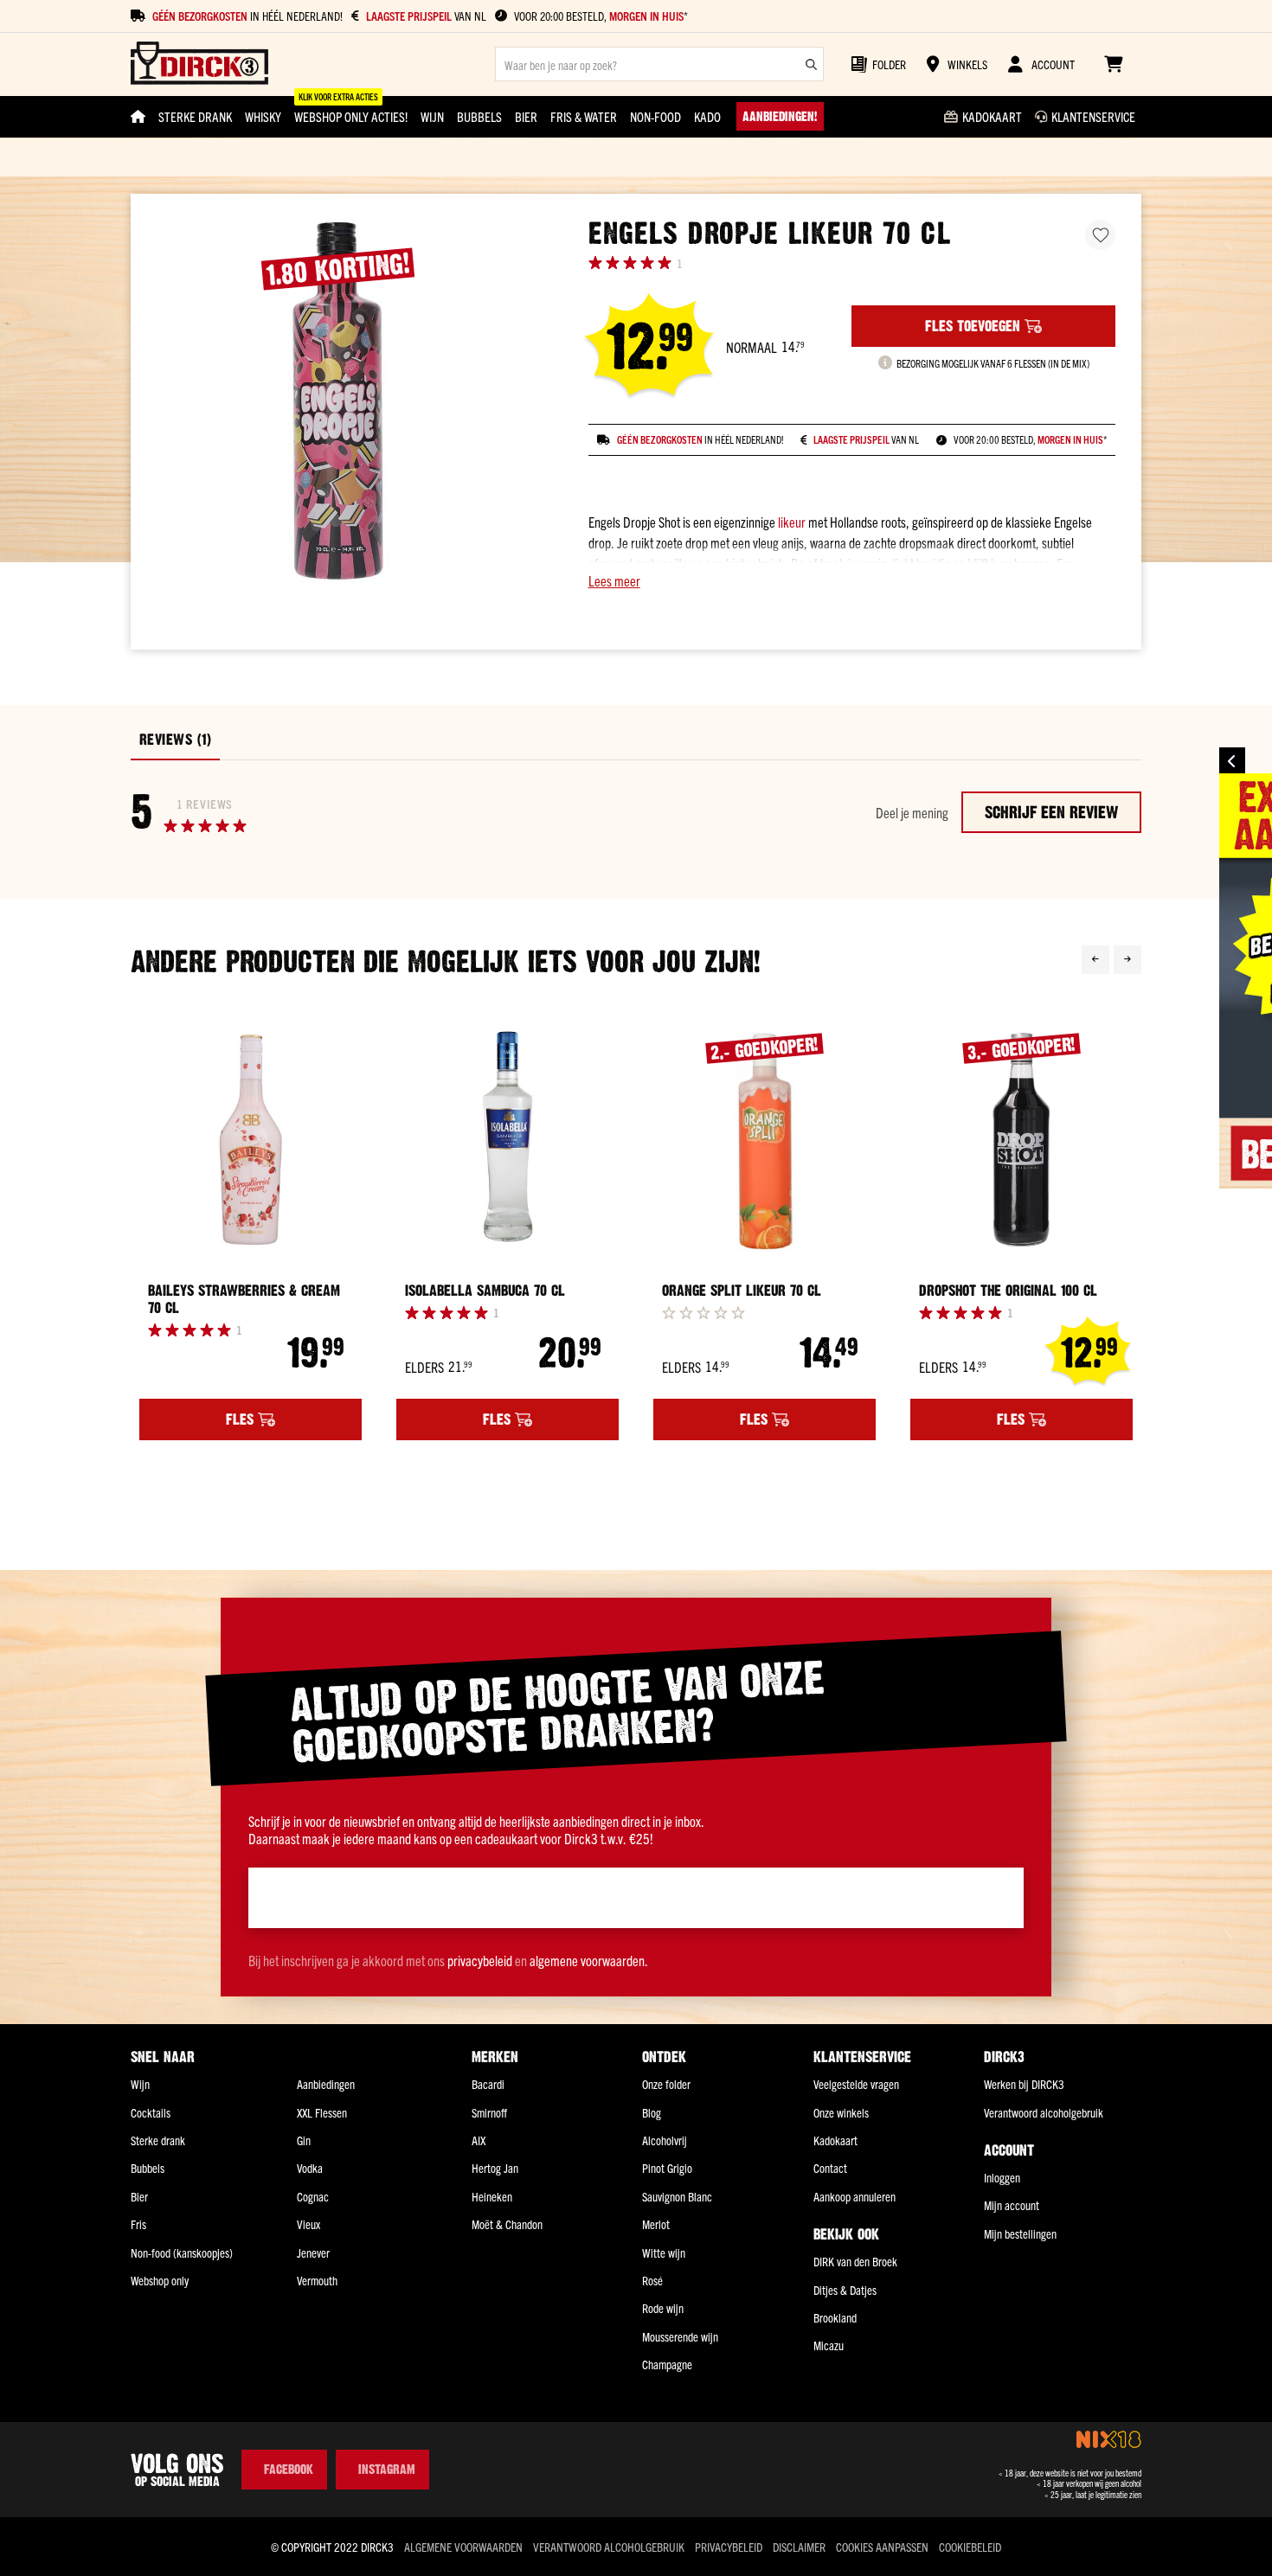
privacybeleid (480, 1960)
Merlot (656, 2224)
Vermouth (317, 2280)
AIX (479, 2140)
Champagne (667, 2364)
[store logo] (199, 64)
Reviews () (175, 740)
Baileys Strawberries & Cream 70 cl (244, 1299)
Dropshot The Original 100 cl (1008, 1291)
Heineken (492, 2196)
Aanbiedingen (326, 2084)
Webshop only (160, 2280)
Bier (139, 2196)
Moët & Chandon (507, 2224)
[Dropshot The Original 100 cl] (1021, 1140)
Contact (830, 2168)
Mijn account (1012, 2205)
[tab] (175, 740)
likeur (792, 522)
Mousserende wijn (680, 2336)
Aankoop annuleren (854, 2196)
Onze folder (666, 2084)
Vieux (308, 2224)
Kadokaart (835, 2140)
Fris (138, 2224)
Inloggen (1002, 2177)
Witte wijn (664, 2252)
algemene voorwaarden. (589, 1960)
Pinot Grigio (667, 2168)
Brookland (835, 2317)
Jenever (313, 2252)
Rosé (652, 2280)
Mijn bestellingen (1020, 2233)
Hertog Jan (495, 2168)
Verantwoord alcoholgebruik (1044, 2112)
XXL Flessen (322, 2112)
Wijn (140, 2084)
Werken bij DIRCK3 (1024, 2084)
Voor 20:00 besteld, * (601, 16)
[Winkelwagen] (1113, 64)
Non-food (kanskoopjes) (182, 2252)
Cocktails (151, 2112)
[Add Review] (703, 1312)
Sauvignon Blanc (677, 2196)
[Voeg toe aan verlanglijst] (1100, 235)
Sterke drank (158, 2140)
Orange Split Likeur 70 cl (742, 1291)
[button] (852, 580)
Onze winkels (841, 2112)
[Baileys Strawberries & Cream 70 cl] (251, 1140)
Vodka (310, 2168)
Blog (652, 2112)
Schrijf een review (1051, 812)
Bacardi (488, 2084)
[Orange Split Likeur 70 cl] (764, 1140)
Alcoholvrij (665, 2140)
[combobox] (659, 64)
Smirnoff (489, 2112)
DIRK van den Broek (855, 2261)
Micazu (829, 2345)
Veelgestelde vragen (856, 2084)
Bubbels (148, 2168)
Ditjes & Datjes (845, 2290)
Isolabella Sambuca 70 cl (485, 1291)
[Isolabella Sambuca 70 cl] (508, 1140)
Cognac (313, 2196)
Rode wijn (663, 2308)
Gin (304, 2140)
